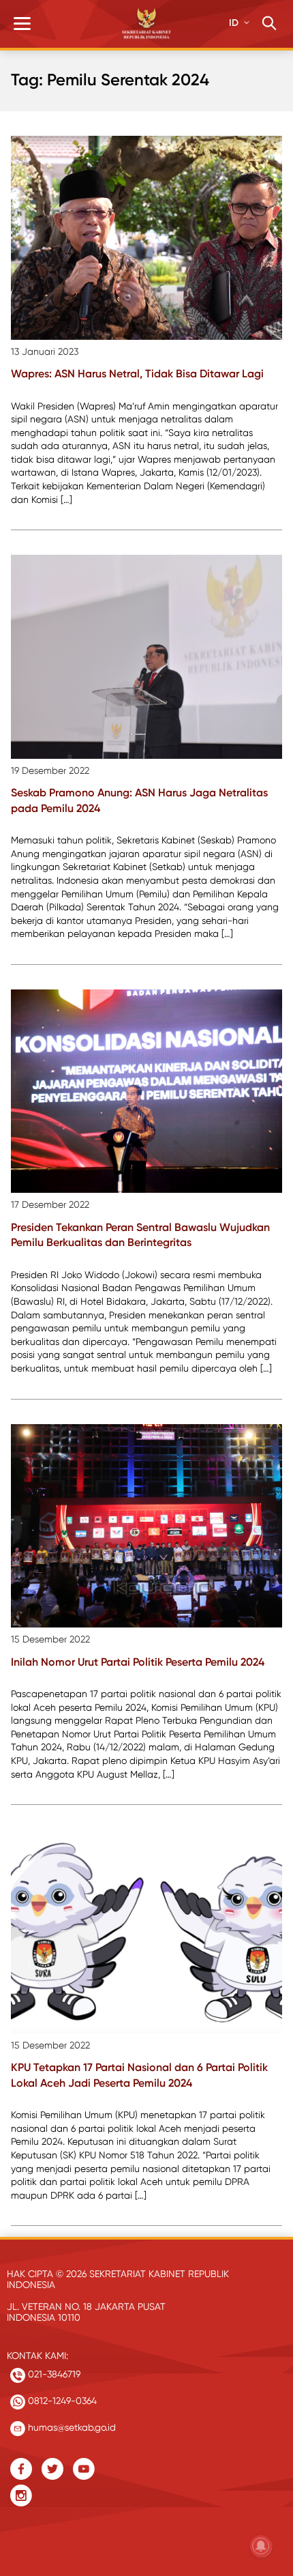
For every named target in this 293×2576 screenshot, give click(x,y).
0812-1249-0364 (61, 2401)
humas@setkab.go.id (71, 2427)
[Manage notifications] (261, 2546)
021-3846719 (53, 2374)
